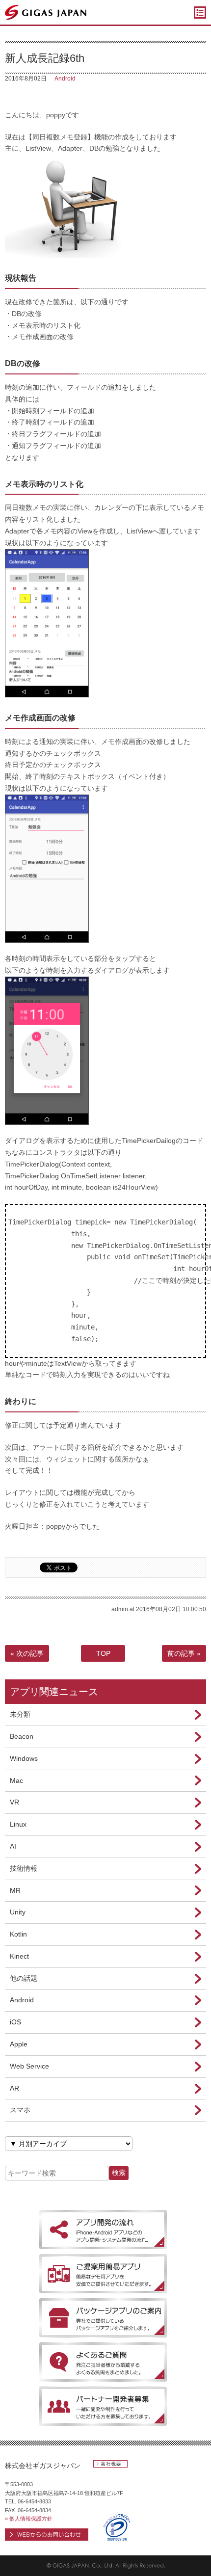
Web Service (29, 2066)
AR (14, 2088)
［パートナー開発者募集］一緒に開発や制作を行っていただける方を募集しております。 (103, 2406)
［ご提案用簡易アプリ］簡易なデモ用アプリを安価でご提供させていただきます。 (103, 2274)
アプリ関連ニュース (54, 1692)
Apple (19, 2044)
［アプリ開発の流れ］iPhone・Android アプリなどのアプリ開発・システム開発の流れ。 (103, 2230)
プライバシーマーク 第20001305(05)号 (117, 2527)
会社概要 (110, 2464)
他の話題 (24, 1978)
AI (13, 1846)
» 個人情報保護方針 (29, 2519)
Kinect (19, 1956)
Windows (24, 1758)
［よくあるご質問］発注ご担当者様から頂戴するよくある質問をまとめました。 (103, 2362)
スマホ (20, 2110)
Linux (18, 1824)
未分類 (20, 1714)
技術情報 (24, 1868)
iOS (15, 2022)
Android (65, 79)
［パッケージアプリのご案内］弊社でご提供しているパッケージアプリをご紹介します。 (103, 2318)
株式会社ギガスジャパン (43, 2466)
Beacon (22, 1736)
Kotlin (18, 1934)
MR (15, 1890)
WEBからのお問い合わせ (47, 2535)
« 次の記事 (27, 1653)
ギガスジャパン (46, 12)
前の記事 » (184, 1653)
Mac (16, 1780)
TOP (103, 1653)
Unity (18, 1912)
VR (14, 1802)
